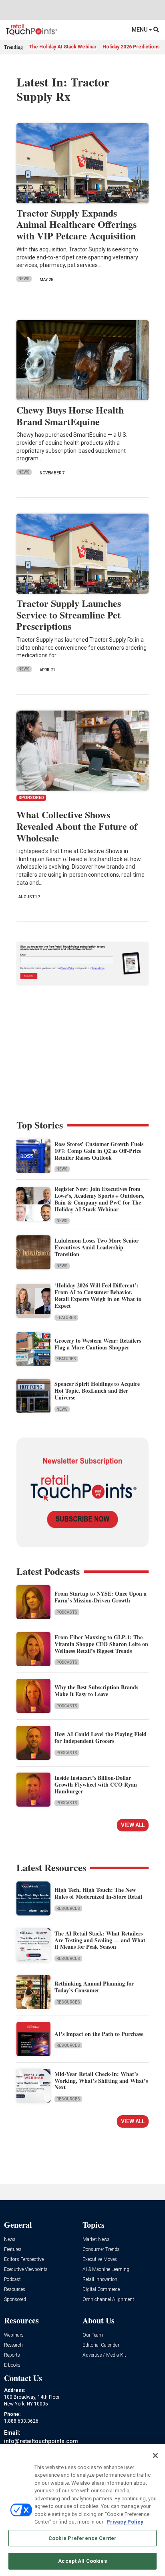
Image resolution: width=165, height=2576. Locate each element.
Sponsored (15, 2300)
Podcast (12, 2280)
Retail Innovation (100, 2280)
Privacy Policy (125, 2522)
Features (66, 1318)
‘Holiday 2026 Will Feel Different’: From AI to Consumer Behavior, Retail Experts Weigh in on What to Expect (98, 1295)
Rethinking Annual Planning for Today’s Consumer (94, 1987)
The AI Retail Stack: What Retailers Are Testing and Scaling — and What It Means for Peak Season (100, 1940)
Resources (68, 1908)
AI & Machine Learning (106, 2270)
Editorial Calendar (101, 2345)
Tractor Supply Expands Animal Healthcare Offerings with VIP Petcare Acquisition (76, 224)
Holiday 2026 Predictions (131, 47)
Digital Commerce (101, 2290)
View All (133, 1825)
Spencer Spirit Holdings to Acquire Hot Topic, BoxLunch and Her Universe (97, 1390)
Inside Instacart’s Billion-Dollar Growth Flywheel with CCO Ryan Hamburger (96, 1784)
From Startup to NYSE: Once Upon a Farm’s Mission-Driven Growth (101, 1597)
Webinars (14, 2335)
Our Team (93, 2335)
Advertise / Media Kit (104, 2355)
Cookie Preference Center (82, 2538)
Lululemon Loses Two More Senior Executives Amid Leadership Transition (97, 1247)
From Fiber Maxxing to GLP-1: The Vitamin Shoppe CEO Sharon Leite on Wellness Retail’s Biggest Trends (101, 1644)
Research (13, 2345)
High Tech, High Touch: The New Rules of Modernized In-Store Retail (98, 1893)
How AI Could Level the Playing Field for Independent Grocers (101, 1737)
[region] (82, 2510)
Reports (12, 2355)
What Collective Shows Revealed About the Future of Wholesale (77, 826)
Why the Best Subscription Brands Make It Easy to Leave (96, 1691)
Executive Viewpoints (26, 2270)
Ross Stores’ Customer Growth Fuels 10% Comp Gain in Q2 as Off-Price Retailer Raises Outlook (99, 1151)
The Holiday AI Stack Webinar (63, 47)
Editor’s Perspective (24, 2260)
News (24, 279)
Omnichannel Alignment (108, 2300)
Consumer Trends (101, 2250)
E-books (12, 2365)
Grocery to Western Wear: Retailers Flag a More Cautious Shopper (98, 1344)
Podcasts (67, 1612)
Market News (96, 2240)
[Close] (155, 2456)
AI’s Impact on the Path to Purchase (99, 2034)
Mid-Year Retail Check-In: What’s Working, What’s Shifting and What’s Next (101, 2081)
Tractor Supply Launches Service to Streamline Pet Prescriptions (69, 615)
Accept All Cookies (82, 2561)
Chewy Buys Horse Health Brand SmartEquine (70, 416)
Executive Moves (100, 2260)
